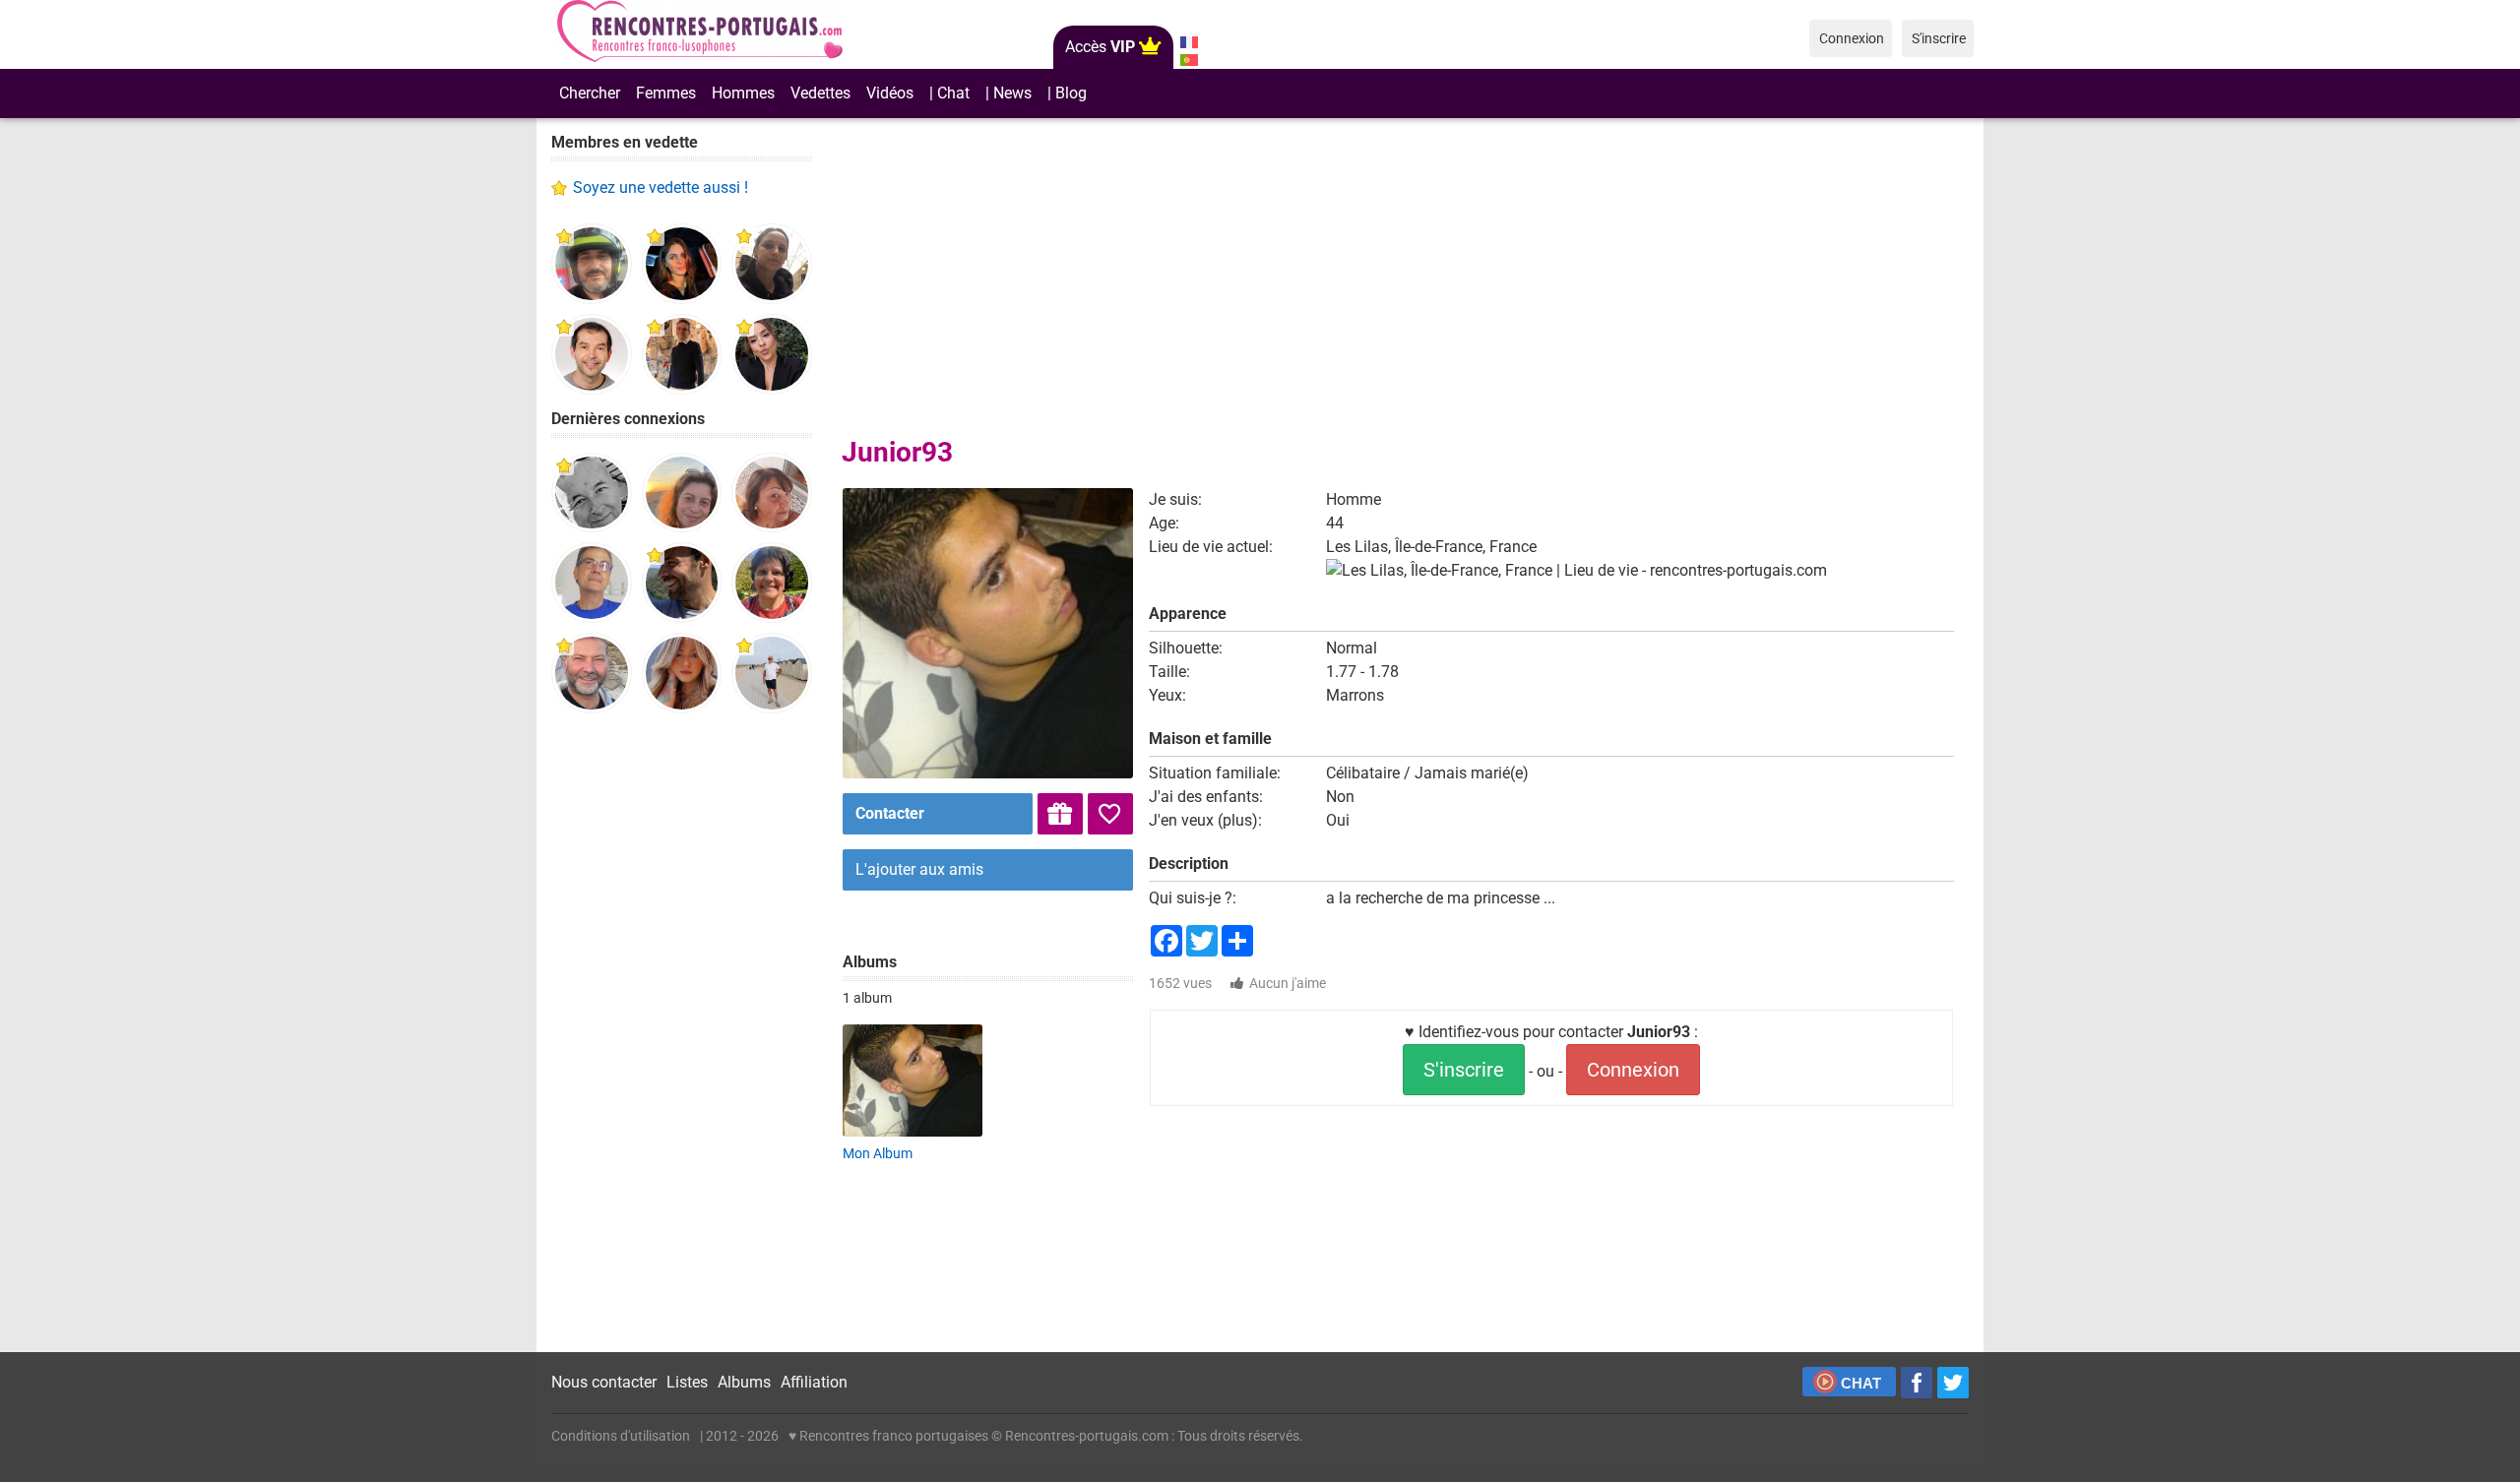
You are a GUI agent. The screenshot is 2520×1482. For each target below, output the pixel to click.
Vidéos (890, 93)
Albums (744, 1382)
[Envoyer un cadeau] (1060, 814)
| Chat (949, 93)
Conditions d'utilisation (621, 1436)
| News (1008, 93)
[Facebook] (1917, 1383)
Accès (1100, 47)
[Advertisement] (682, 1033)
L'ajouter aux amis (919, 869)
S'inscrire (1464, 1070)
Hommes (743, 93)
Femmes (666, 93)
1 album (867, 998)
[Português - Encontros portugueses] (1189, 60)
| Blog (1067, 93)
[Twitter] (1953, 1383)
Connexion (1633, 1070)
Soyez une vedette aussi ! (661, 187)
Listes (687, 1382)
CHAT (1861, 1383)
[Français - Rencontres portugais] (1189, 42)
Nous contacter (604, 1382)
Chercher (590, 93)
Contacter (890, 813)
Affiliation (814, 1382)
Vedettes (820, 93)
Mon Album (878, 1153)
